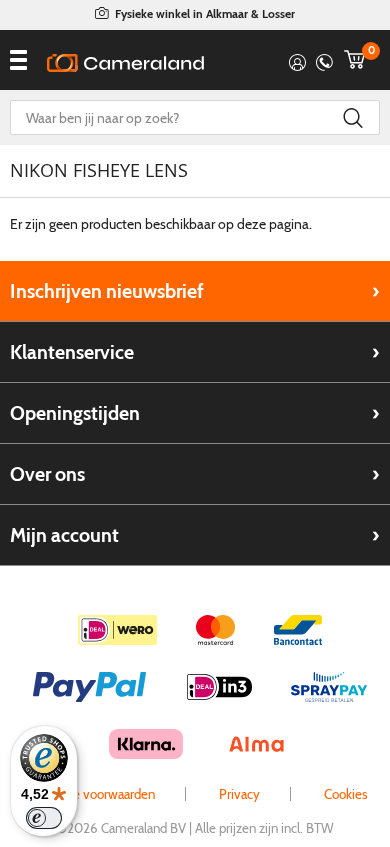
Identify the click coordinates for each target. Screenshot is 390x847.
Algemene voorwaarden (88, 794)
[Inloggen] (297, 59)
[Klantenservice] (324, 59)
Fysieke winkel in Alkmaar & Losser (205, 13)
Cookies (346, 794)
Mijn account (64, 535)
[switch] (44, 818)
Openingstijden (75, 413)
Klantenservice (72, 352)
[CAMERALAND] (125, 63)
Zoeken (352, 117)
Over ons (47, 474)
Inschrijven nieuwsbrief (107, 291)
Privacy (239, 794)
